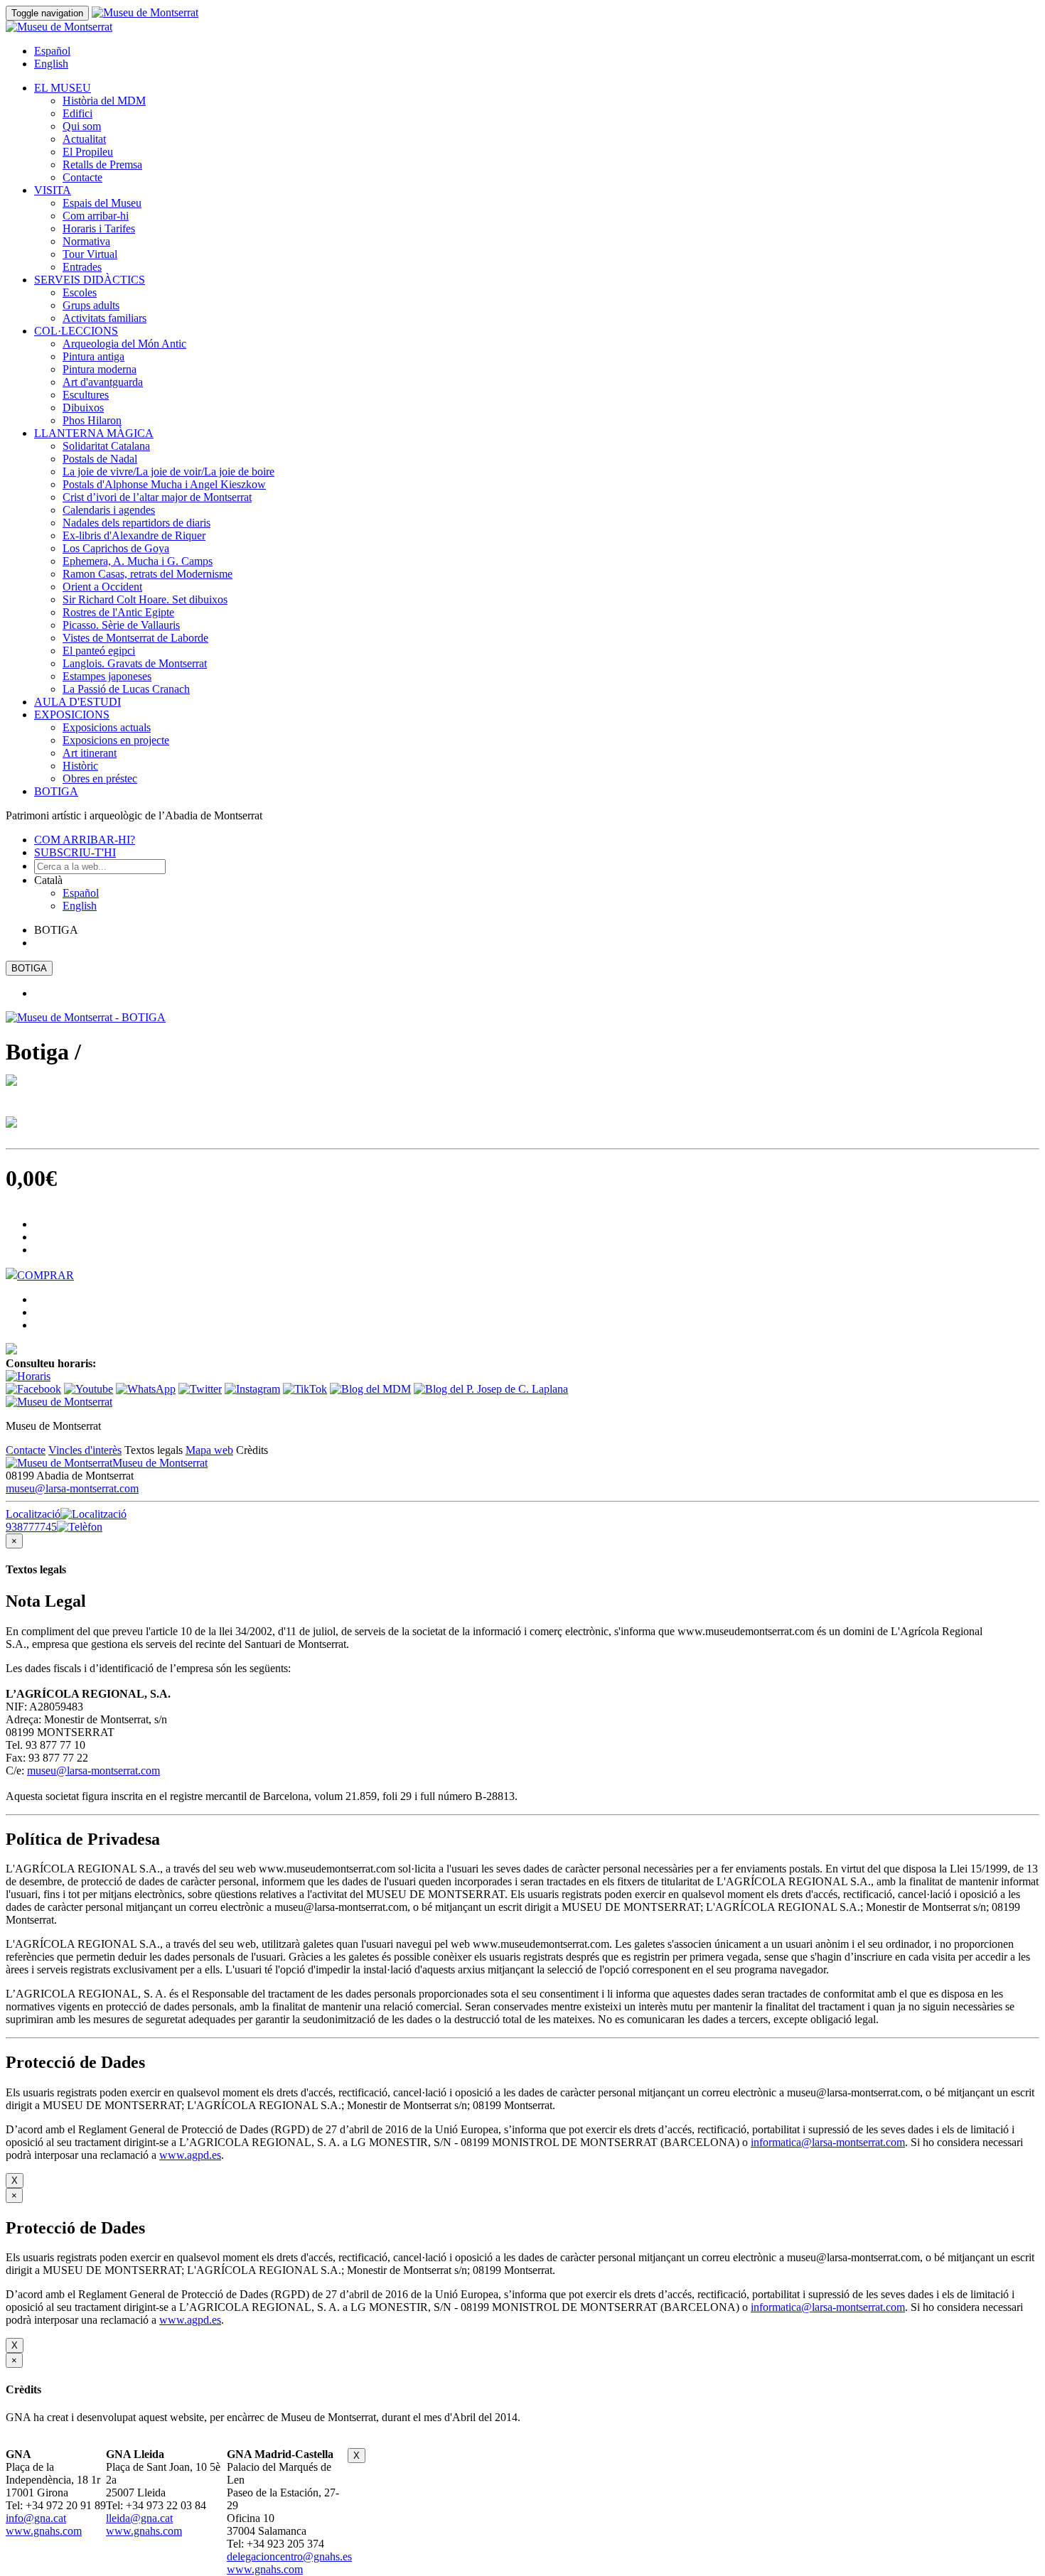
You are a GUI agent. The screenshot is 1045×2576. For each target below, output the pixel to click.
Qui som (82, 126)
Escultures (86, 395)
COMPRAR (45, 1275)
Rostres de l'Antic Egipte (118, 612)
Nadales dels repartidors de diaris (136, 523)
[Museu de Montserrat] (59, 1402)
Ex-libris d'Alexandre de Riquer (134, 535)
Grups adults (91, 305)
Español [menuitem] (52, 51)
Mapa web (209, 1450)
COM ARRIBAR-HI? (85, 840)
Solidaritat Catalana (106, 446)
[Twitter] (200, 1389)
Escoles (80, 292)
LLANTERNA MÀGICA (94, 433)
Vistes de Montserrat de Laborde (135, 638)
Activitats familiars (104, 318)
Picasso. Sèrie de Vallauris (121, 625)
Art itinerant (90, 753)
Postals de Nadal (100, 459)
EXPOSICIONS (72, 715)
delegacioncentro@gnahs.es (289, 2556)
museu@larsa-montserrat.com (72, 1488)
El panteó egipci (99, 651)
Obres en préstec (100, 778)
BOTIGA (56, 791)
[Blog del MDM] (370, 1389)
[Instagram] (252, 1389)
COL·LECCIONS (76, 331)
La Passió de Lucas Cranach (126, 689)
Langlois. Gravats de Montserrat (135, 663)
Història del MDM (104, 101)
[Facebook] (33, 1389)
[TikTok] (305, 1389)
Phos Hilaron (92, 420)
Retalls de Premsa (102, 165)
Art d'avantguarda (103, 382)
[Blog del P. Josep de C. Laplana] (491, 1389)
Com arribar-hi (96, 216)
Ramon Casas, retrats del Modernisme (148, 574)
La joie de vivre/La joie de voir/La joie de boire (168, 471)
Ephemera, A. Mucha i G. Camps (138, 561)
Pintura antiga (93, 356)
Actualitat (84, 139)
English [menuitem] (51, 64)
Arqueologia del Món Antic (124, 344)
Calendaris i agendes (109, 510)
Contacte (82, 177)
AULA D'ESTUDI (77, 702)
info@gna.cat (36, 2518)
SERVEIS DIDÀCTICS (90, 280)
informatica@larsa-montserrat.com (828, 2142)
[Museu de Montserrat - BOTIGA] (86, 1017)
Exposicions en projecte (116, 740)
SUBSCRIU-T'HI (75, 852)
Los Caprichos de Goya (116, 548)
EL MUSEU (63, 88)
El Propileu (88, 152)
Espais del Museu (102, 203)
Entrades (82, 267)
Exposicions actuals (107, 727)
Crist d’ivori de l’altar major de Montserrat (157, 497)
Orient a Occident (102, 587)
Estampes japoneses (107, 676)
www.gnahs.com (44, 2531)
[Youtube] (89, 1389)
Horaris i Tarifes (99, 228)
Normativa (86, 241)
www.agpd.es (190, 2155)
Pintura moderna (100, 369)
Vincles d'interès (85, 1450)
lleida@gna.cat (139, 2518)
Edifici (77, 113)
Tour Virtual (90, 254)
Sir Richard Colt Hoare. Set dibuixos (145, 599)
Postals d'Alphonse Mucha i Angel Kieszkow (164, 484)
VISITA (53, 190)
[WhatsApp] (146, 1389)
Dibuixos (83, 408)
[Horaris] (28, 1376)
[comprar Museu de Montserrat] (11, 1351)
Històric (80, 766)
